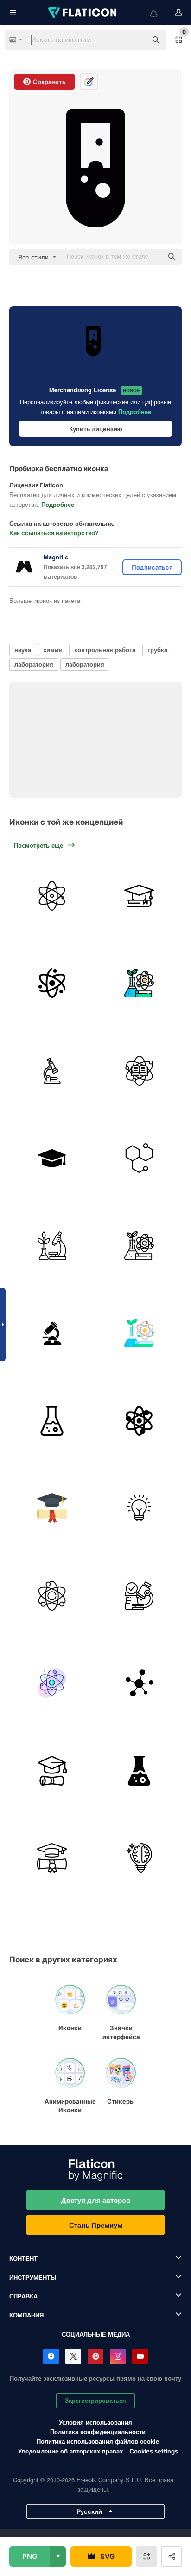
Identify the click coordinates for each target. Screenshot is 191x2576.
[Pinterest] (95, 2356)
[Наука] (52, 896)
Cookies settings (154, 2451)
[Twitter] (73, 2356)
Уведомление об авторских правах (70, 2451)
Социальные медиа (96, 2334)
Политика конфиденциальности (98, 2431)
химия (53, 650)
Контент (23, 2258)
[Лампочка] (140, 1508)
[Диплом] (52, 1771)
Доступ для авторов (96, 2200)
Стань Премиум (96, 2225)
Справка (23, 2296)
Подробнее (135, 411)
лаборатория (34, 664)
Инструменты (33, 2277)
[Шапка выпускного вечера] (140, 896)
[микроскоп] (52, 1071)
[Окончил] (52, 1508)
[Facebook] (51, 2356)
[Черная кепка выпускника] (52, 1159)
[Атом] (52, 984)
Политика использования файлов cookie (98, 2441)
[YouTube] (140, 2356)
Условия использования (95, 2422)
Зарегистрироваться (95, 2400)
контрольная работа (105, 650)
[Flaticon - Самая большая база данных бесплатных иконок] (83, 13)
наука (23, 650)
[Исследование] (140, 1596)
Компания (26, 2315)
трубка (157, 650)
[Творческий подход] (140, 1858)
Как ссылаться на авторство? (54, 533)
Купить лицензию (96, 429)
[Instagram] (118, 2356)
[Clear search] (135, 40)
